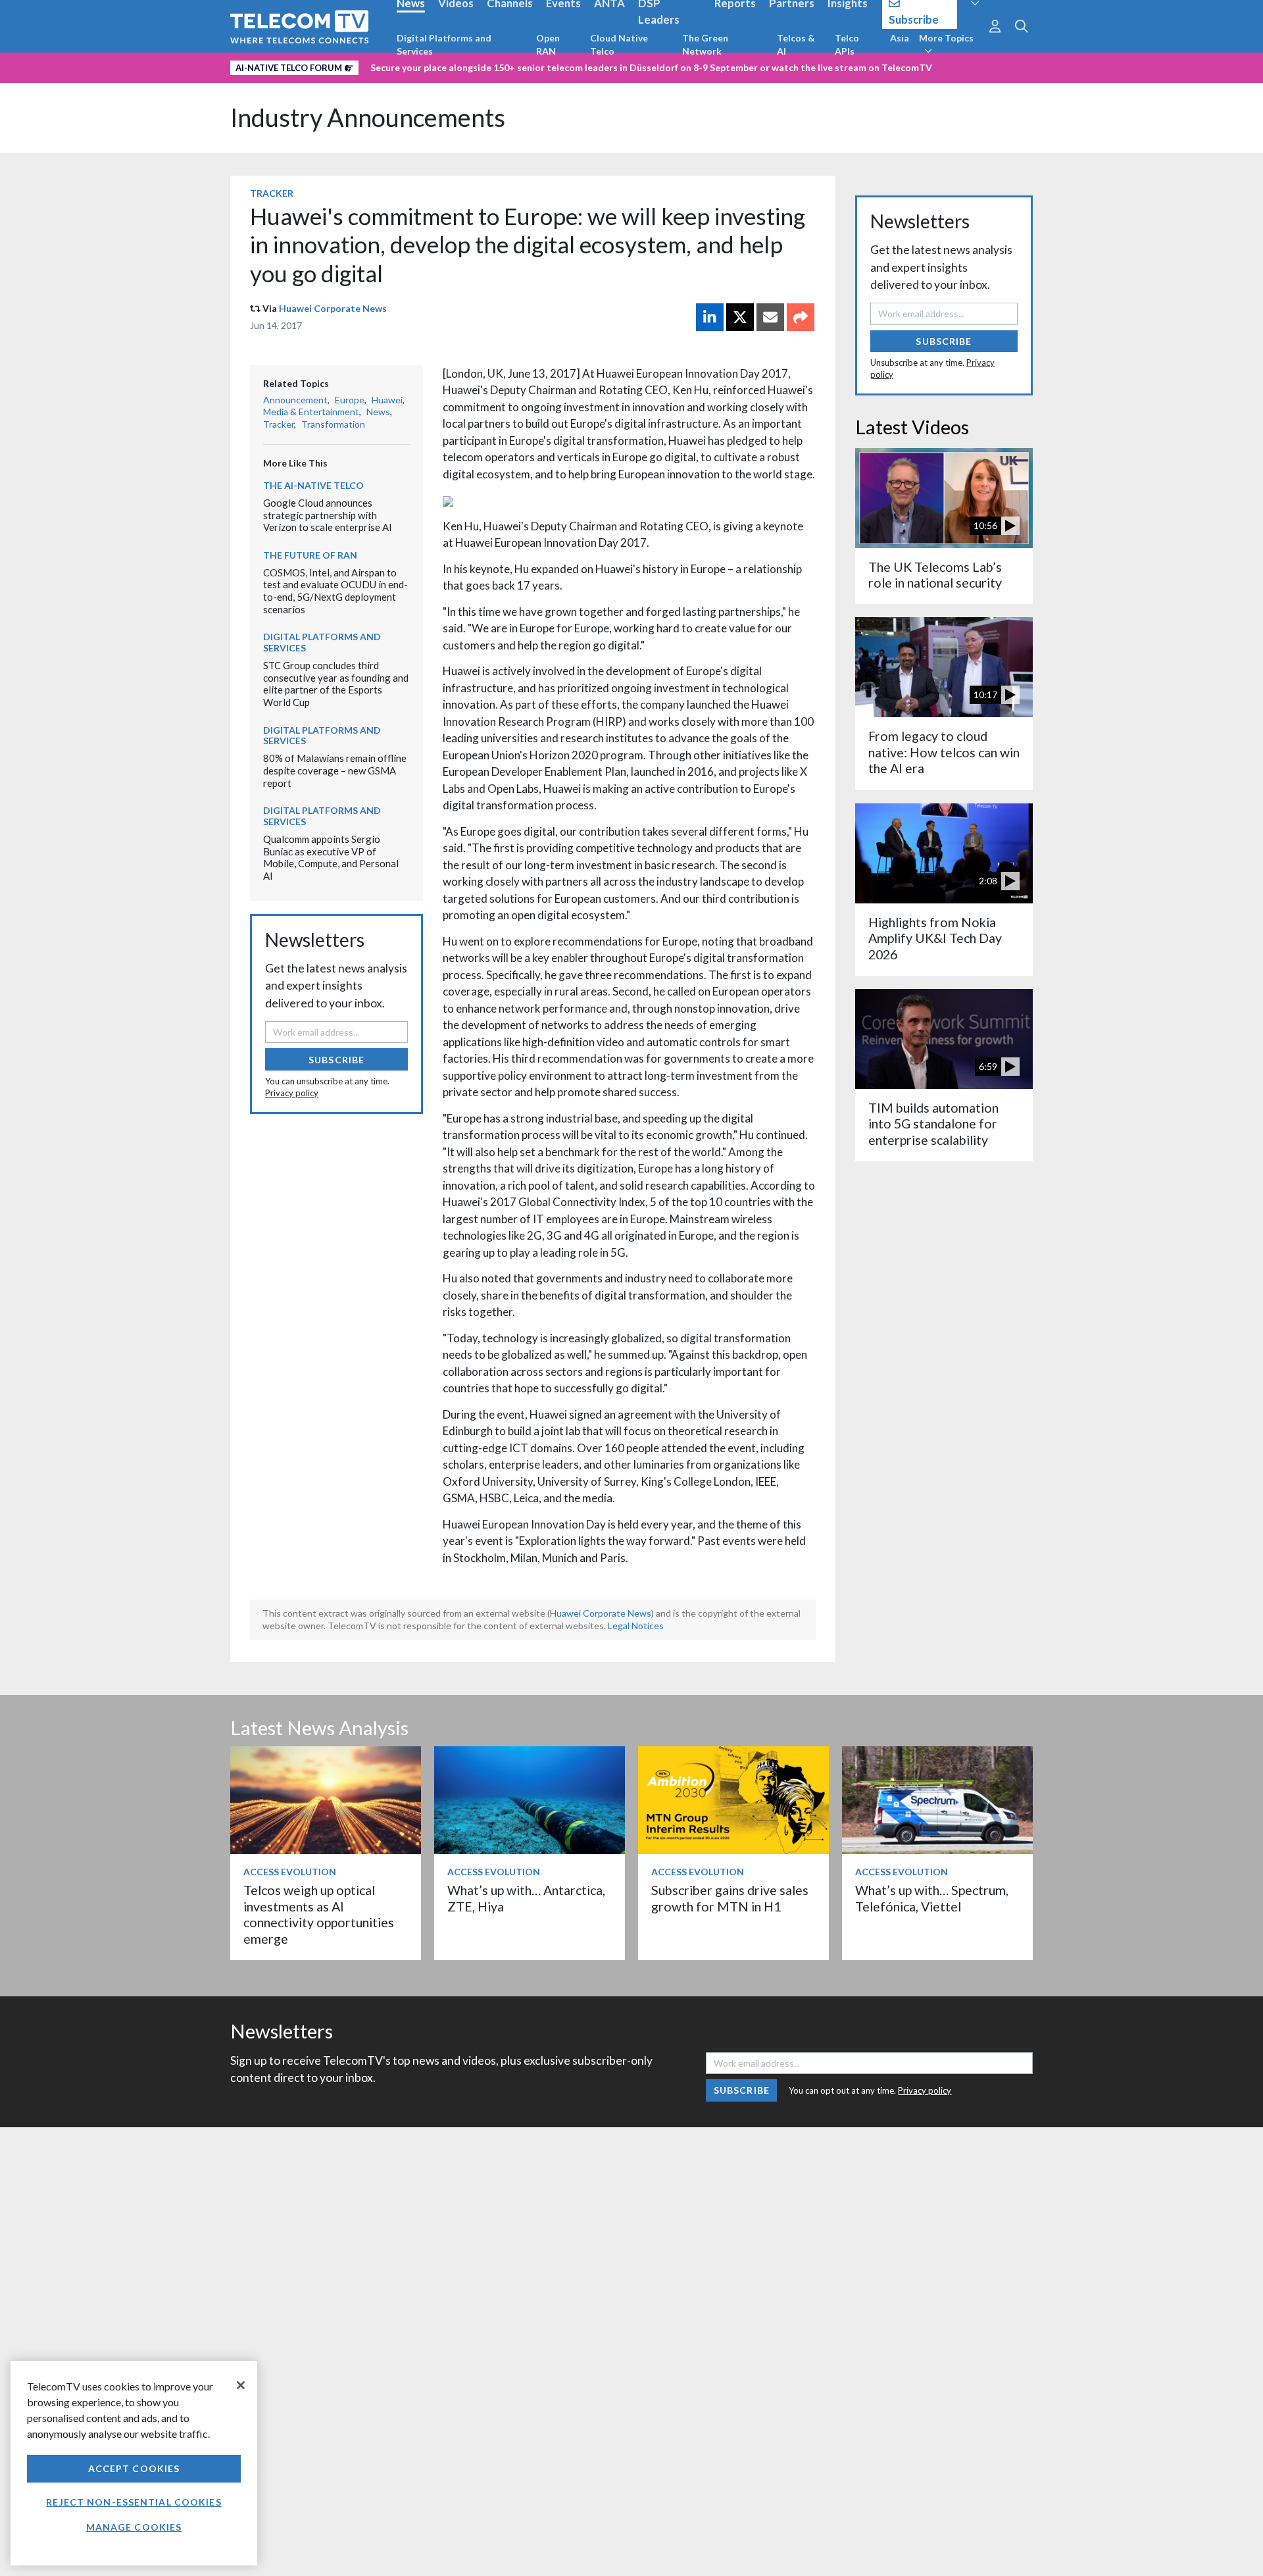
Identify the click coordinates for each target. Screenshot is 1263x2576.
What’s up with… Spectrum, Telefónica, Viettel (932, 1898)
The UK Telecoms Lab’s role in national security (935, 575)
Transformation (333, 424)
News (378, 412)
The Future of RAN (310, 555)
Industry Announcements (368, 117)
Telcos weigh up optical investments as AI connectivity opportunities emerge (319, 1914)
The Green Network (705, 44)
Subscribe (336, 1060)
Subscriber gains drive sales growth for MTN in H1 (730, 1898)
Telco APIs (847, 44)
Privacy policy (292, 1093)
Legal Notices (636, 1626)
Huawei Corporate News (333, 308)
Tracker (272, 193)
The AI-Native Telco (313, 485)
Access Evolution (290, 1872)
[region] (134, 2463)
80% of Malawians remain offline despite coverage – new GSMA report (335, 770)
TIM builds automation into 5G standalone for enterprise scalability (933, 1124)
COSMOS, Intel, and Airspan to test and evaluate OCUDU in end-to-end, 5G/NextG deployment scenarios (335, 591)
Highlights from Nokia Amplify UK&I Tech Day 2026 (935, 938)
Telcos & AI (796, 44)
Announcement (295, 400)
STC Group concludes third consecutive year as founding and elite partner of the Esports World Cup (336, 684)
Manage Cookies (134, 2527)
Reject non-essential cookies (134, 2502)
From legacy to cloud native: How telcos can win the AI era (944, 752)
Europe (350, 400)
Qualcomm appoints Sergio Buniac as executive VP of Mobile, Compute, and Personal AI (331, 857)
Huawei (387, 400)
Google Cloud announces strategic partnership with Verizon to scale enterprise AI (328, 515)
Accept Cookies (134, 2468)
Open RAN (548, 44)
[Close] (241, 2385)
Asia (900, 38)
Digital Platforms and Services (444, 44)
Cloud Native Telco (619, 44)
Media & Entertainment (311, 412)
